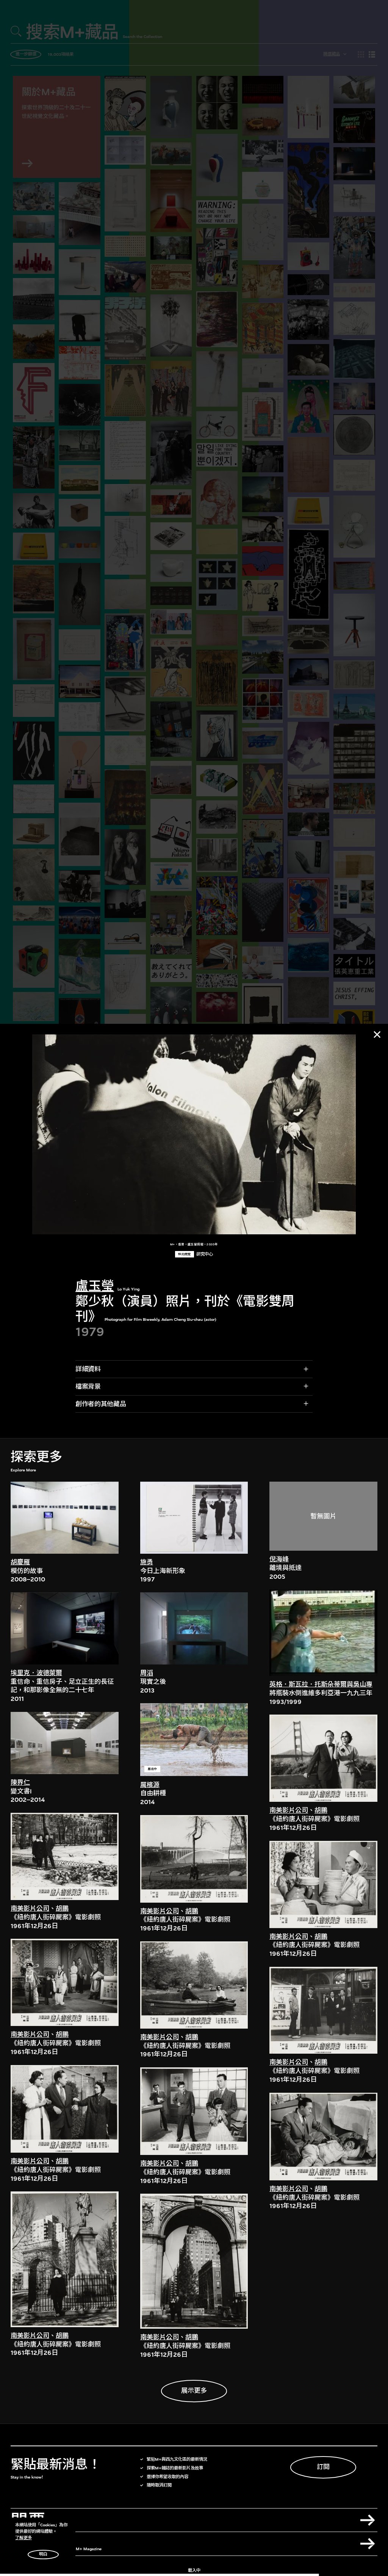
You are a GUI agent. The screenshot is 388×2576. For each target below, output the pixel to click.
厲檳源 (150, 1785)
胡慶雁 (20, 1562)
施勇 (147, 1562)
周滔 (147, 1673)
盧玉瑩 (95, 1286)
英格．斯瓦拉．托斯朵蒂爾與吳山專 (321, 1684)
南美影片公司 (30, 1909)
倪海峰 (279, 1559)
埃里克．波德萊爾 (36, 1673)
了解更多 (23, 2538)
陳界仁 (20, 1783)
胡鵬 (62, 1909)
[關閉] (377, 1034)
